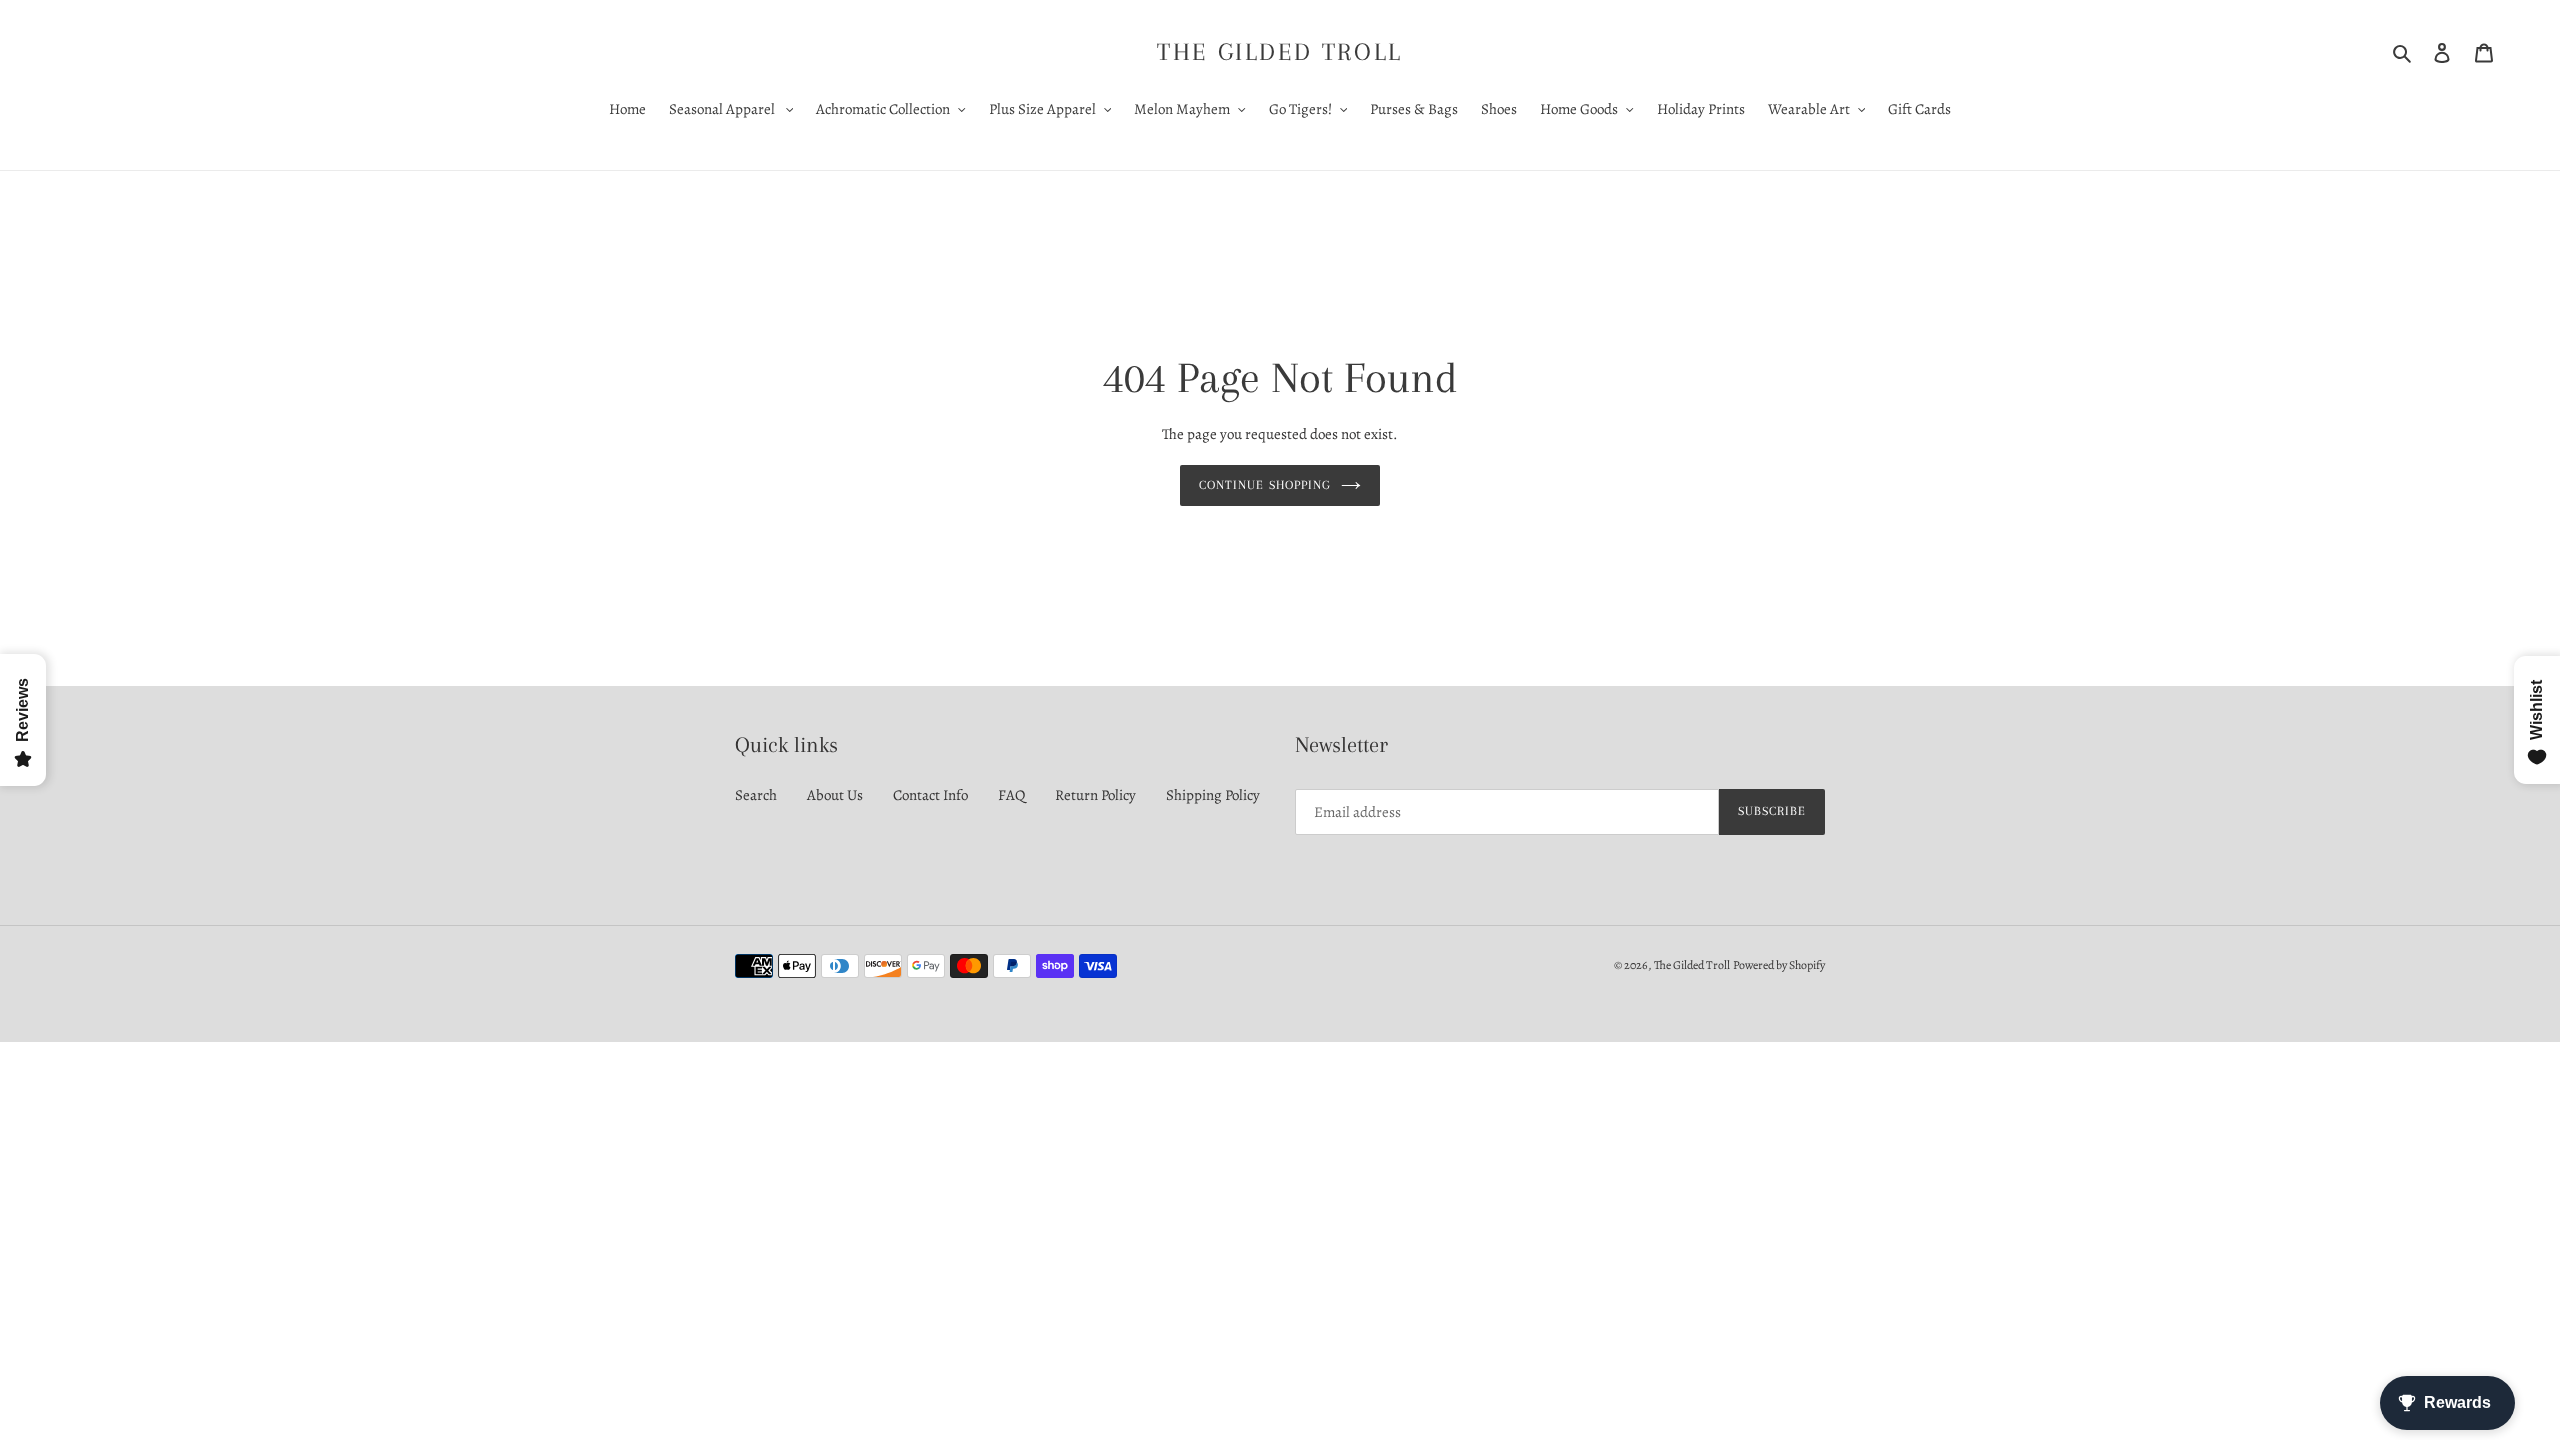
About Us (835, 795)
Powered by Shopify (1779, 965)
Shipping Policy (1213, 795)
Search (756, 795)
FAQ (1011, 795)
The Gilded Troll (1280, 51)
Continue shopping (1265, 485)
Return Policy (1095, 795)
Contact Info (930, 795)
